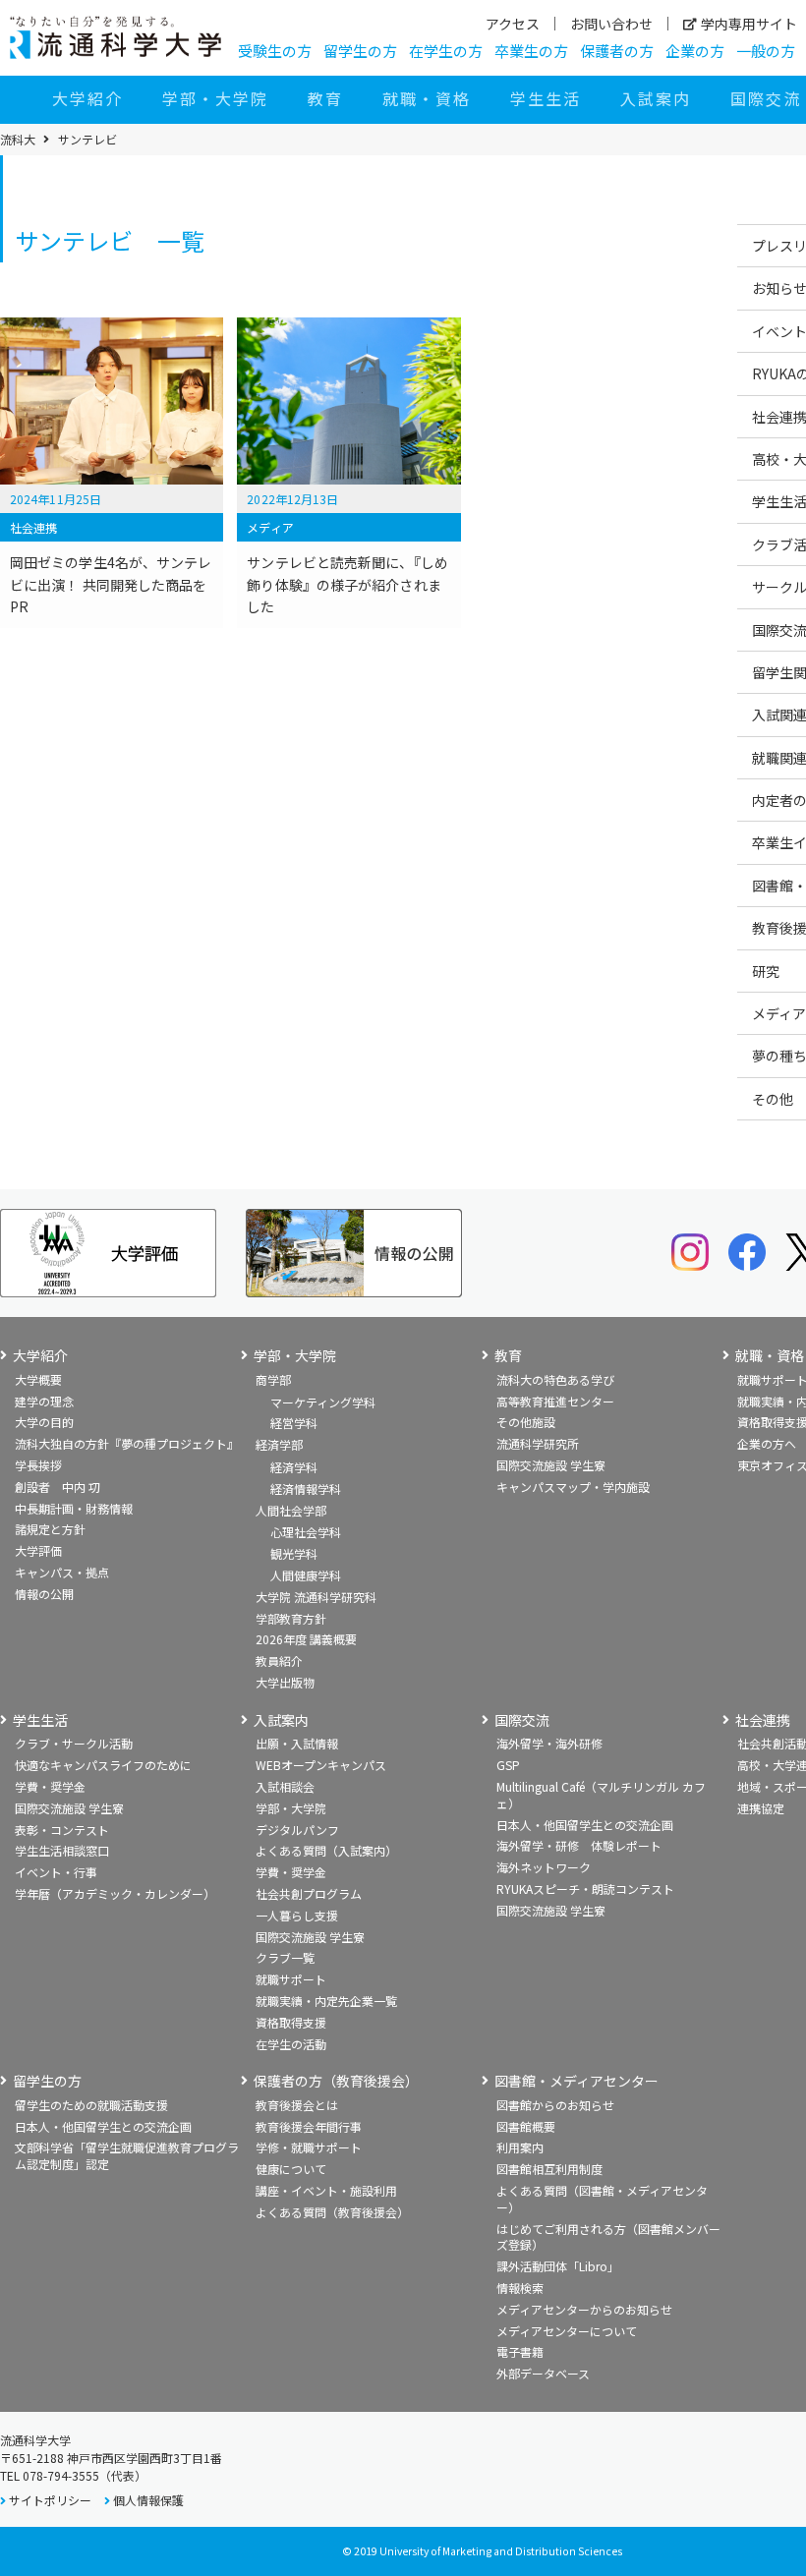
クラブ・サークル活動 (74, 1743)
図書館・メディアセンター (576, 2081)
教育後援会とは (297, 2105)
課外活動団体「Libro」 (558, 2266)
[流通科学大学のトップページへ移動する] (115, 37)
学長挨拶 (38, 1465)
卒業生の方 (531, 51)
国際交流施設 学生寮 (551, 1465)
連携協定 (761, 1808)
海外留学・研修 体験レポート (579, 1845)
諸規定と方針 (50, 1529)
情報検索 (520, 2288)
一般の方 (766, 51)
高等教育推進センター (555, 1401)
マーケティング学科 (323, 1402)
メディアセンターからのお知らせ (584, 2309)
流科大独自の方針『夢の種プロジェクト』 (127, 1443)
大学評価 (38, 1550)
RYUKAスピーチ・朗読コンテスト (585, 1889)
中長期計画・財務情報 (74, 1508)
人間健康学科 (306, 1575)
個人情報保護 (148, 2500)
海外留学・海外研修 (549, 1743)
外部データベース (543, 2373)
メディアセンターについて (567, 2331)
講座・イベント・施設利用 (326, 2190)
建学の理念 (44, 1401)
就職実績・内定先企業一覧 (326, 2001)
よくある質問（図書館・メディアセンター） (602, 2199)
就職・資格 (427, 98)
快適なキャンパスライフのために (103, 1765)
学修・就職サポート (309, 2147)
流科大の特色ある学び (555, 1379)
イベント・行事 (56, 1872)
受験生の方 (275, 51)
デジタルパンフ (297, 1830)
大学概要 (38, 1379)
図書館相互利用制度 (549, 2169)
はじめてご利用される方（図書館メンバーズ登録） (608, 2237)
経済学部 (279, 1444)
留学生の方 (360, 51)
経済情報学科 (306, 1488)
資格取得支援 (291, 2022)
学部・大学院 (215, 98)
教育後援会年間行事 (309, 2126)
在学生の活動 (291, 2044)
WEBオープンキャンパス (321, 1765)
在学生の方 (446, 51)
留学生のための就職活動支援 (91, 2105)
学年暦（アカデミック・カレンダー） (115, 1893)
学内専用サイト (749, 24)
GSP (508, 1765)
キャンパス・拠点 (62, 1572)
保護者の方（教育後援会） (336, 2081)
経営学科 (294, 1423)
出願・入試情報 (297, 1743)
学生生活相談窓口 (62, 1850)
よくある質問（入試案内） (326, 1850)
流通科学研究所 (538, 1443)
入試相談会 (285, 1786)
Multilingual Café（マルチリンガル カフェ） (601, 1795)
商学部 (273, 1379)
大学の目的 (44, 1422)
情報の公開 (44, 1594)
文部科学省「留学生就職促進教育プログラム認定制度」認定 (127, 2155)
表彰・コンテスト (62, 1830)
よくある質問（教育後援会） (332, 2212)
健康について (291, 2169)
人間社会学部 (291, 1510)
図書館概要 (526, 2126)
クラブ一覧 (285, 1957)
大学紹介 (87, 98)
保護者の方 (617, 51)
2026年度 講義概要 (306, 1639)
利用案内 (520, 2147)
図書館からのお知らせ (555, 2105)
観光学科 (294, 1553)
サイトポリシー (50, 2500)
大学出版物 (285, 1682)
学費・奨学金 (50, 1786)
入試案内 (656, 98)
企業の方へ (767, 1443)
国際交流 (522, 1720)
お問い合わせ (611, 24)
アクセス (513, 24)
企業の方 (695, 51)
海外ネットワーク (544, 1867)
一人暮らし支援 (297, 1915)
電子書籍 (520, 2351)
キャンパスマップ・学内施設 (573, 1487)
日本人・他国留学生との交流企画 (585, 1825)
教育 (325, 98)
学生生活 (546, 98)
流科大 (18, 140)
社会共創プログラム (309, 1893)
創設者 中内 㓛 (58, 1487)
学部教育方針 (291, 1618)
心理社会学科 (306, 1532)
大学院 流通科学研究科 (316, 1597)
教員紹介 (279, 1660)
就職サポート (291, 1979)
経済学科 (294, 1467)
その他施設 (526, 1422)
